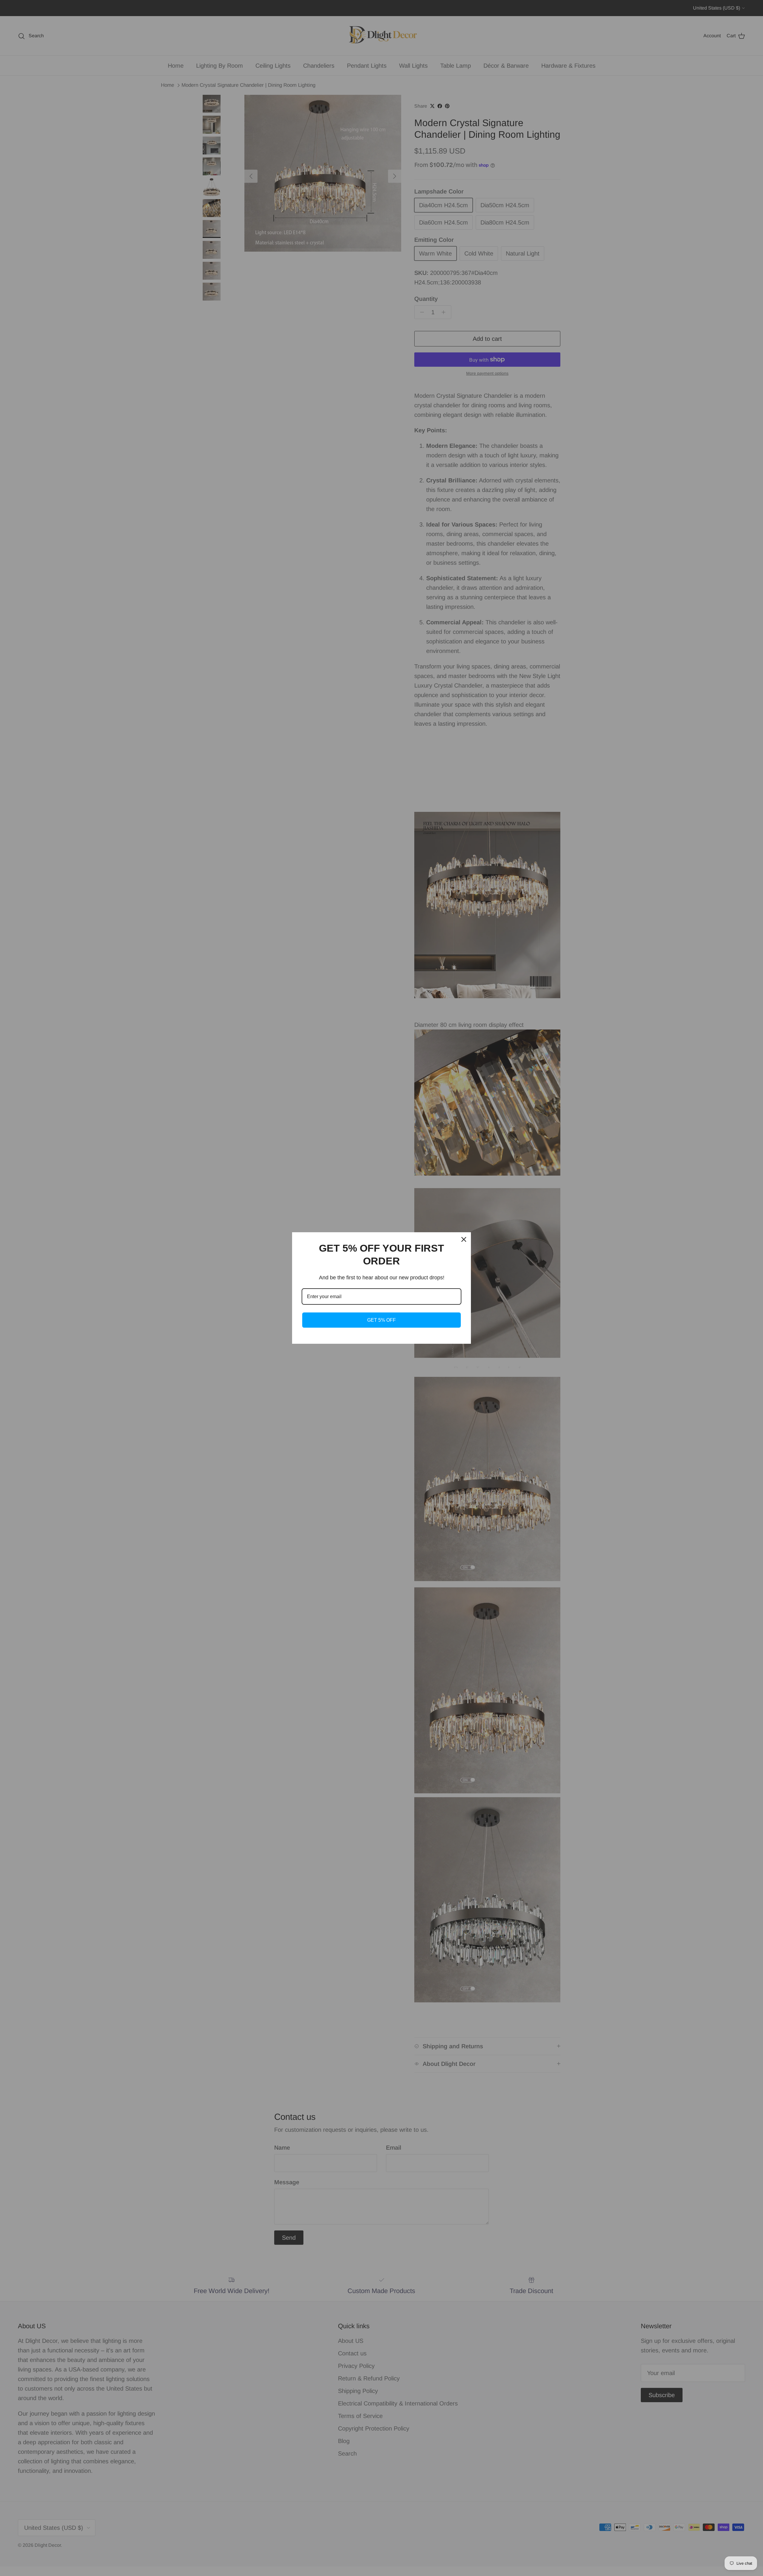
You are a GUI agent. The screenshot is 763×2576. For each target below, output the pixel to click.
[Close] (464, 1239)
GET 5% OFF (381, 1320)
